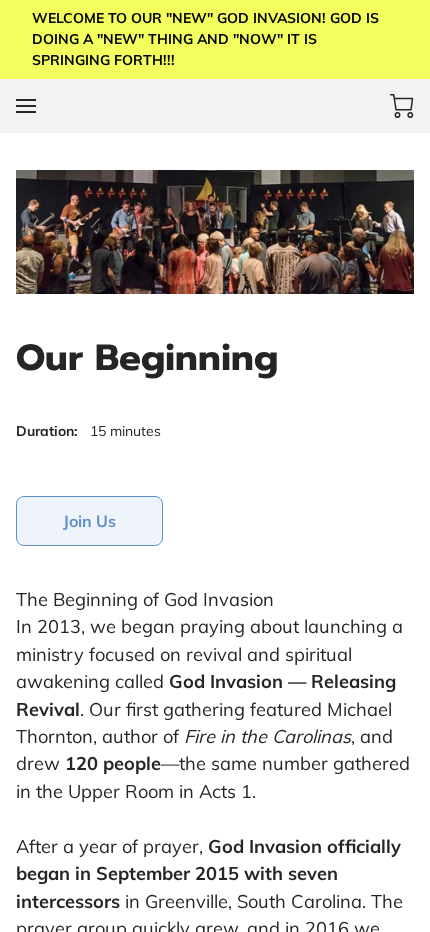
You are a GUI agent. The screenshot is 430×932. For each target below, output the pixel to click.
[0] (402, 106)
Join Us (90, 521)
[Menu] (26, 106)
